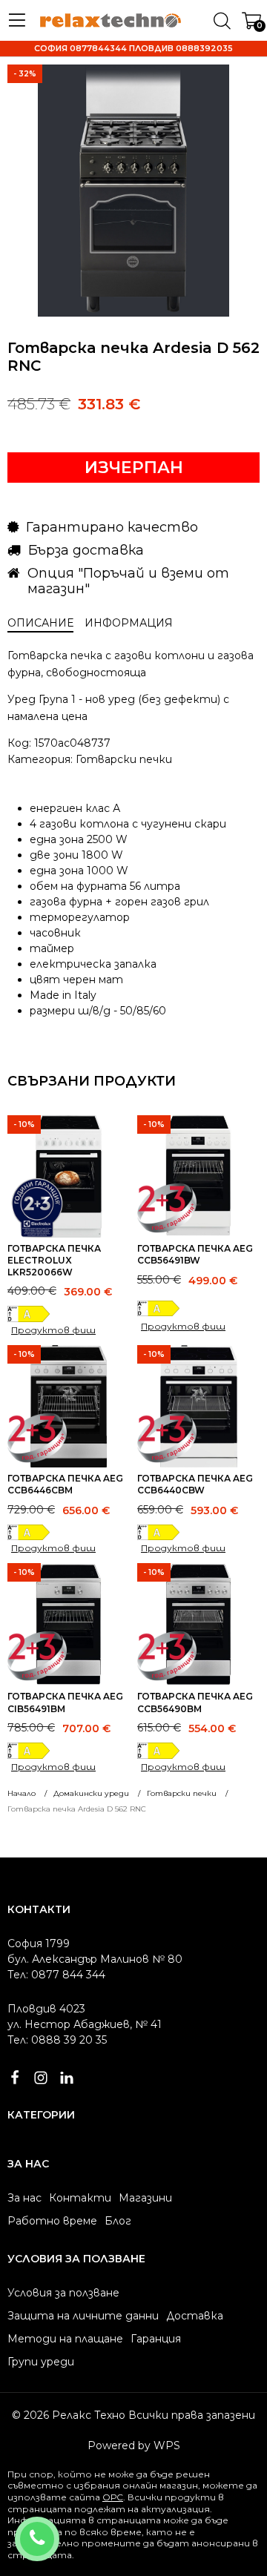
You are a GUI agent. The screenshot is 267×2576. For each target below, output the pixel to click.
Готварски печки (124, 759)
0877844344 (57, 2529)
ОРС (113, 2497)
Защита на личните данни (83, 2316)
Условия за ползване (63, 2293)
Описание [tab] (40, 623)
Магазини (145, 2198)
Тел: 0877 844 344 (56, 1975)
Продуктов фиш (53, 1330)
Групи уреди (41, 2362)
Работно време (52, 2221)
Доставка (195, 2316)
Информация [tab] (129, 623)
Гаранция (156, 2339)
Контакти (80, 2198)
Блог (118, 2221)
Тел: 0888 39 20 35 (57, 2040)
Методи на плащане (65, 2339)
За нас (24, 2198)
